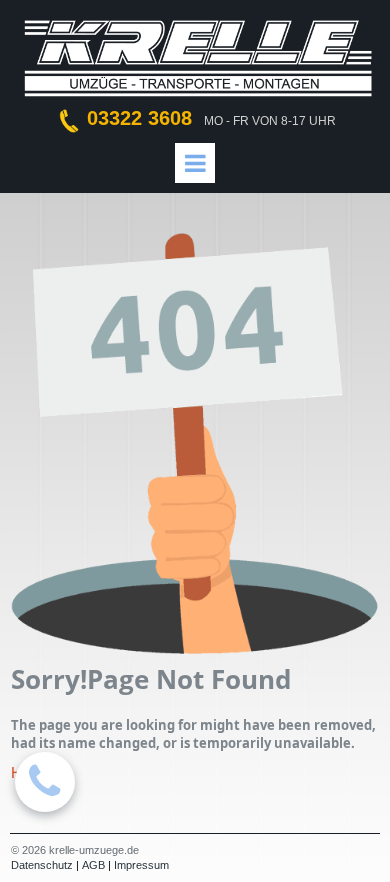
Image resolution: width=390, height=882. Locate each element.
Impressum (141, 865)
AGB (93, 865)
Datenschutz (42, 865)
